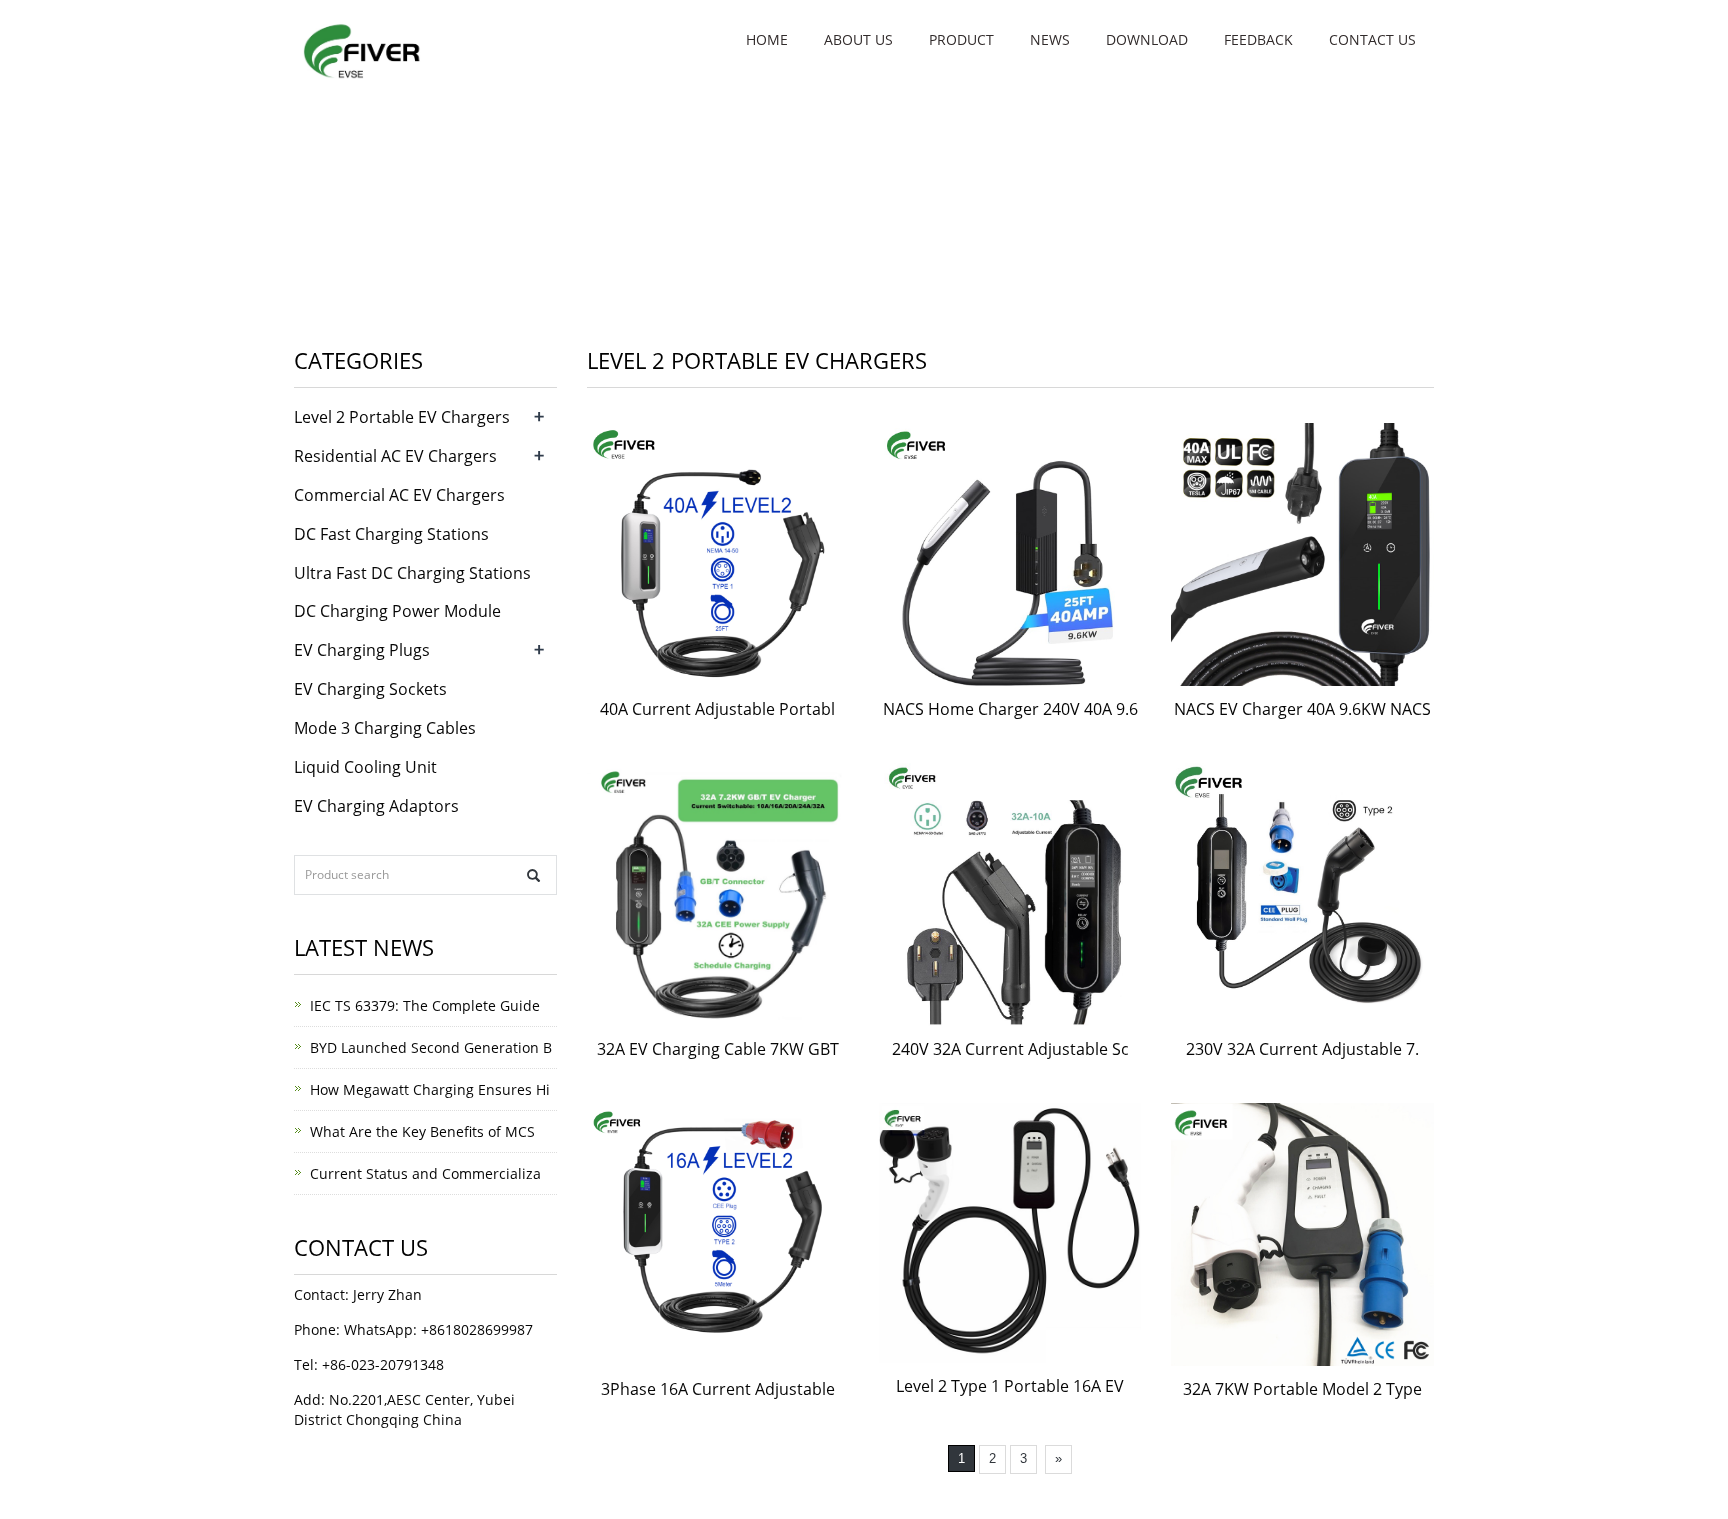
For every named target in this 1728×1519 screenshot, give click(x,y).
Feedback (1258, 39)
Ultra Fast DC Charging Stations (412, 573)
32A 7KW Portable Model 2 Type (1302, 1389)
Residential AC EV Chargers (395, 456)
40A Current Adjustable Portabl (717, 709)
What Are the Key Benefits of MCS (422, 1131)
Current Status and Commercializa (425, 1173)
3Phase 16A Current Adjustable (718, 1389)
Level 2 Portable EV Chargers (402, 417)
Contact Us (1372, 39)
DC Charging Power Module (397, 611)
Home (767, 39)
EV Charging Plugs (362, 650)
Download (1147, 39)
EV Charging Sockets (370, 689)
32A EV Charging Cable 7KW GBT (718, 1049)
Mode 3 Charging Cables (385, 728)
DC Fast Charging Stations (391, 534)
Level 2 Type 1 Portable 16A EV (1010, 1386)
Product (961, 39)
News (1050, 39)
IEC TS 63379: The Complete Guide (425, 1005)
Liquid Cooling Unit (365, 767)
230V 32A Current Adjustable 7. (1302, 1049)
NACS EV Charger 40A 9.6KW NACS (1302, 709)
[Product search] (533, 875)
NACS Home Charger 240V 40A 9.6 (1010, 709)
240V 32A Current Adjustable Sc (1010, 1049)
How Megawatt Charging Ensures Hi (430, 1089)
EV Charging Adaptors (376, 806)
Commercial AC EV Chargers (399, 495)
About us (858, 39)
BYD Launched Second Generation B (431, 1047)
